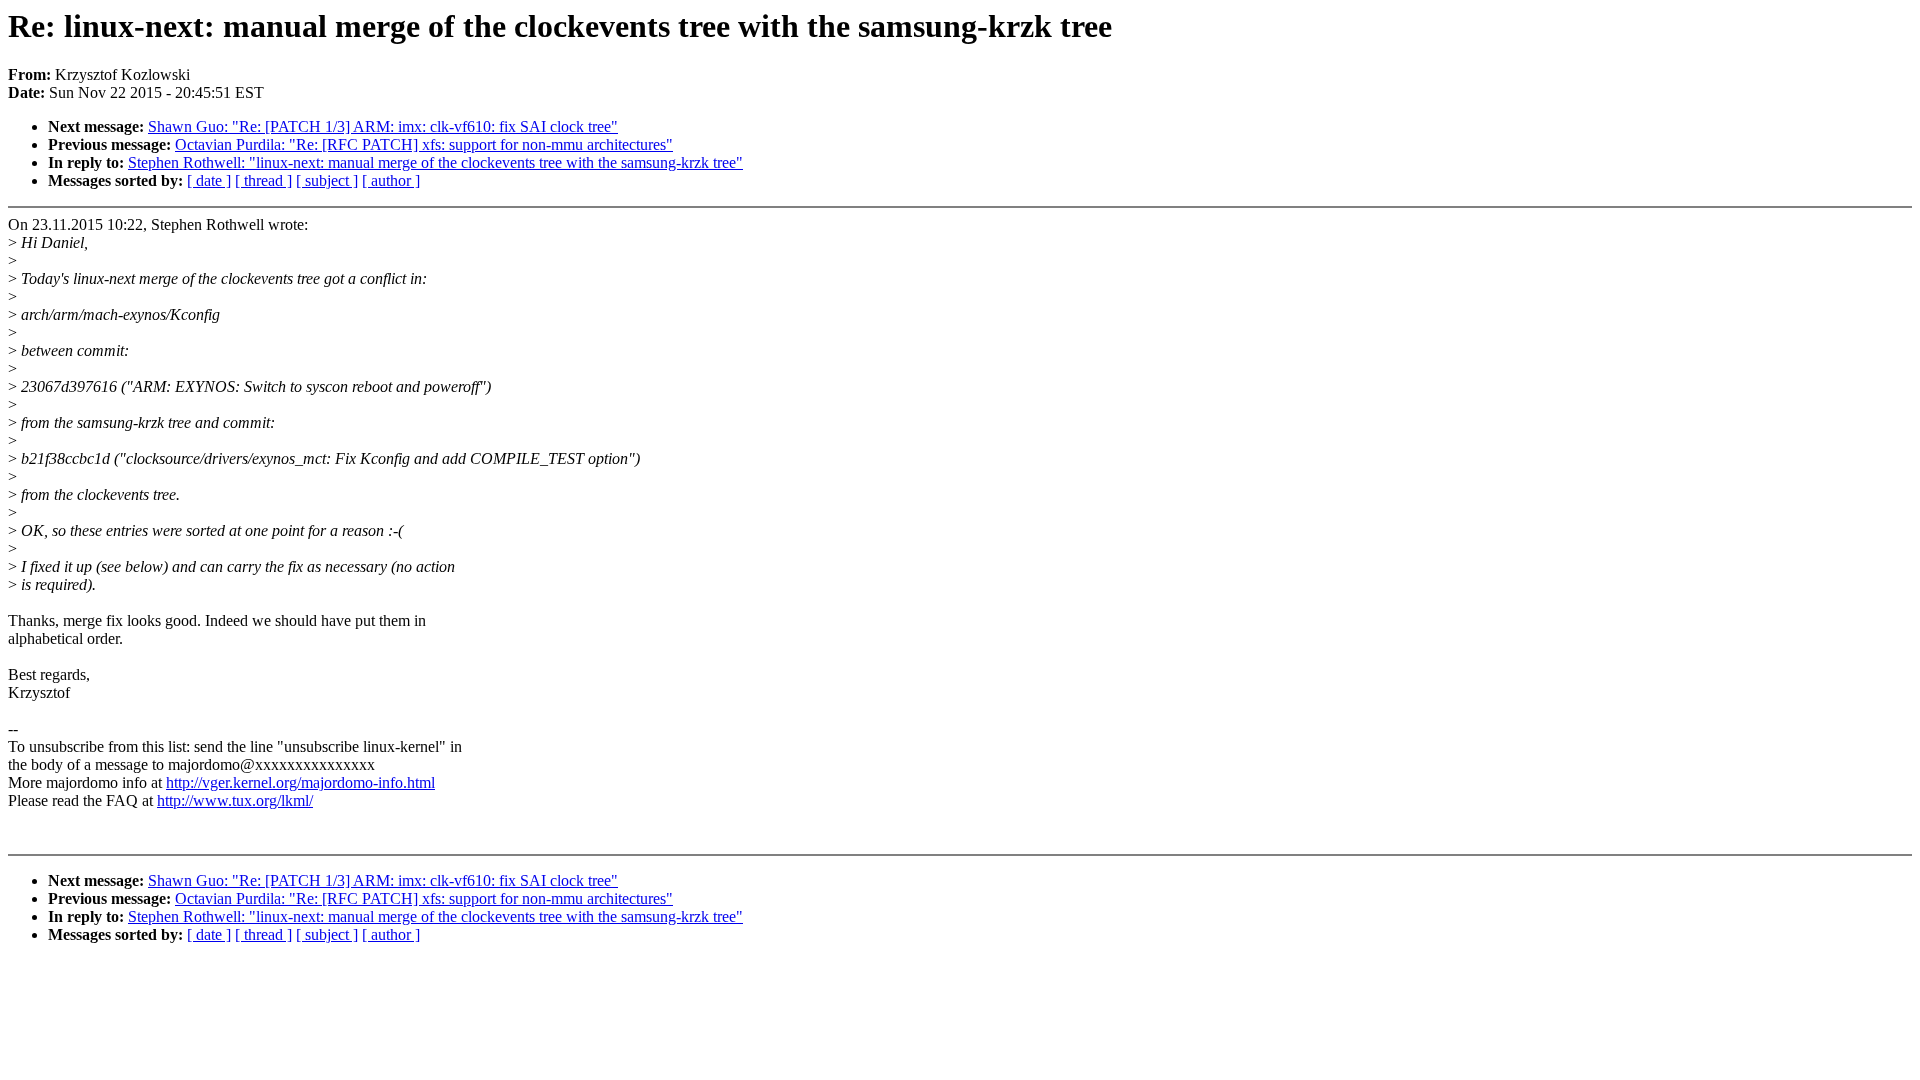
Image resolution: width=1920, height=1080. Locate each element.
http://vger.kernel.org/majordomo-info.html (300, 782)
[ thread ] (263, 180)
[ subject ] (327, 180)
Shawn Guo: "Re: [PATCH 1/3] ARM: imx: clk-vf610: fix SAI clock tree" (383, 126)
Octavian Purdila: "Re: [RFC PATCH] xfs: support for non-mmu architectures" (424, 144)
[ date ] (209, 180)
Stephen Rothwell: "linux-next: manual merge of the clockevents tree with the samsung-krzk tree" (435, 162)
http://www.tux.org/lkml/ (235, 800)
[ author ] (391, 180)
